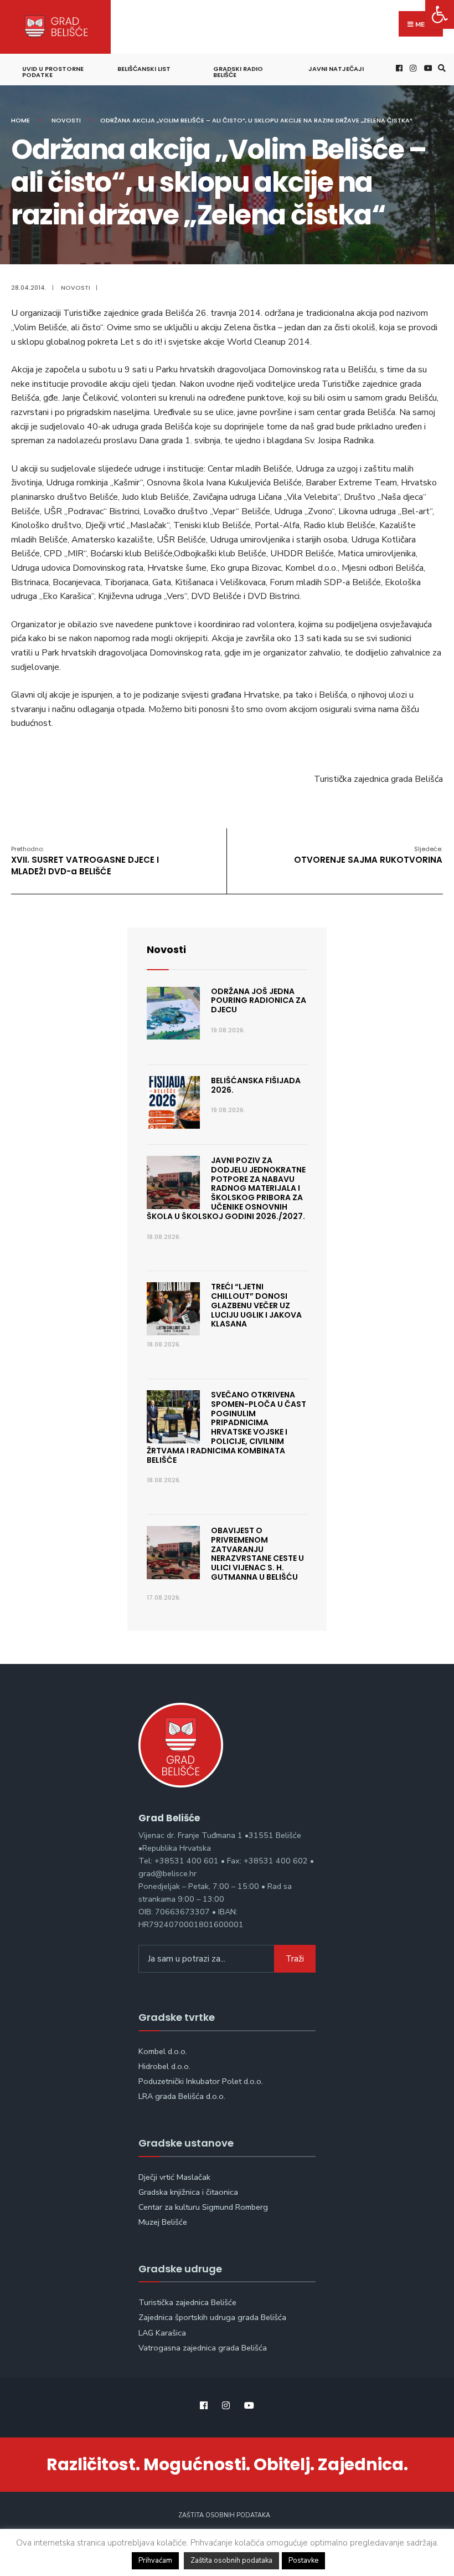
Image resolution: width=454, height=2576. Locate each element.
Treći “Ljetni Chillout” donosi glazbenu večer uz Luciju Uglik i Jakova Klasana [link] (256, 1305)
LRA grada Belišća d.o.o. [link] (182, 2096)
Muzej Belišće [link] (163, 2222)
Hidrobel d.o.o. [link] (164, 2066)
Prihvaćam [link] (155, 2560)
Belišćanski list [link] (144, 69)
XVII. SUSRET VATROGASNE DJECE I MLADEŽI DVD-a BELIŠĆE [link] (85, 861)
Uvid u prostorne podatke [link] (53, 72)
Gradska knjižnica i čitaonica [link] (188, 2192)
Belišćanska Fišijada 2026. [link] (256, 1085)
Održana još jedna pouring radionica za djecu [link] (259, 1001)
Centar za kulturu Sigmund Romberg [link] (203, 2207)
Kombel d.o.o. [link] (163, 2051)
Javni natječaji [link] (336, 69)
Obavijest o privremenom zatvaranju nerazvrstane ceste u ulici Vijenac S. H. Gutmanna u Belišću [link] (257, 1554)
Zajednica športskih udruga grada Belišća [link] (212, 2317)
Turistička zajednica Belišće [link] (187, 2302)
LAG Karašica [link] (162, 2333)
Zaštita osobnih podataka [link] (224, 2515)
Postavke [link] (303, 2560)
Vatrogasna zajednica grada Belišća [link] (203, 2348)
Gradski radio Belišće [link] (238, 72)
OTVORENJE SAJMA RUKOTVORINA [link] (368, 855)
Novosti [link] (66, 120)
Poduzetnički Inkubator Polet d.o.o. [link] (201, 2081)
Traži (295, 1959)
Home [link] (20, 120)
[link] (440, 14)
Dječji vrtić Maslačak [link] (174, 2177)
